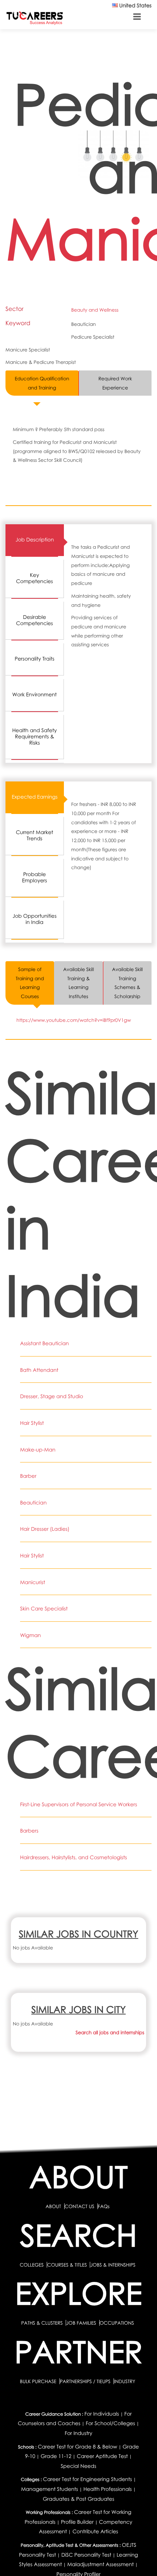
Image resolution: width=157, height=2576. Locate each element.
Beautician (33, 1503)
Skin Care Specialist (44, 1609)
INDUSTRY (125, 2381)
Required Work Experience (115, 383)
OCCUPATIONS (117, 2323)
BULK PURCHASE (39, 2381)
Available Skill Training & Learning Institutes (78, 983)
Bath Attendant (39, 1370)
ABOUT (53, 2206)
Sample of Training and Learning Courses (30, 983)
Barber (28, 1476)
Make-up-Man (38, 1450)
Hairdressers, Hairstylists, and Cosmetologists (74, 1858)
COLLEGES (32, 2265)
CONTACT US (79, 2206)
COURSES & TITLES (67, 2265)
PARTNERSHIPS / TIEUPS (86, 2381)
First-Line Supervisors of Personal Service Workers (78, 1805)
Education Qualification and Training (42, 383)
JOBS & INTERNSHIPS (113, 2265)
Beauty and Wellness (95, 310)
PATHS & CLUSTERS (43, 2323)
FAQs (104, 2206)
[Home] (35, 18)
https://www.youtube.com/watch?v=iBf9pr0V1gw (74, 1020)
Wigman (30, 1635)
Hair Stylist (32, 1423)
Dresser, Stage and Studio (52, 1397)
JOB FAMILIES (82, 2323)
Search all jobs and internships (110, 2032)
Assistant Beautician (45, 1344)
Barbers (29, 1831)
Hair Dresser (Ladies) (45, 1529)
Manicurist (33, 1582)
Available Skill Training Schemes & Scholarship (127, 983)
